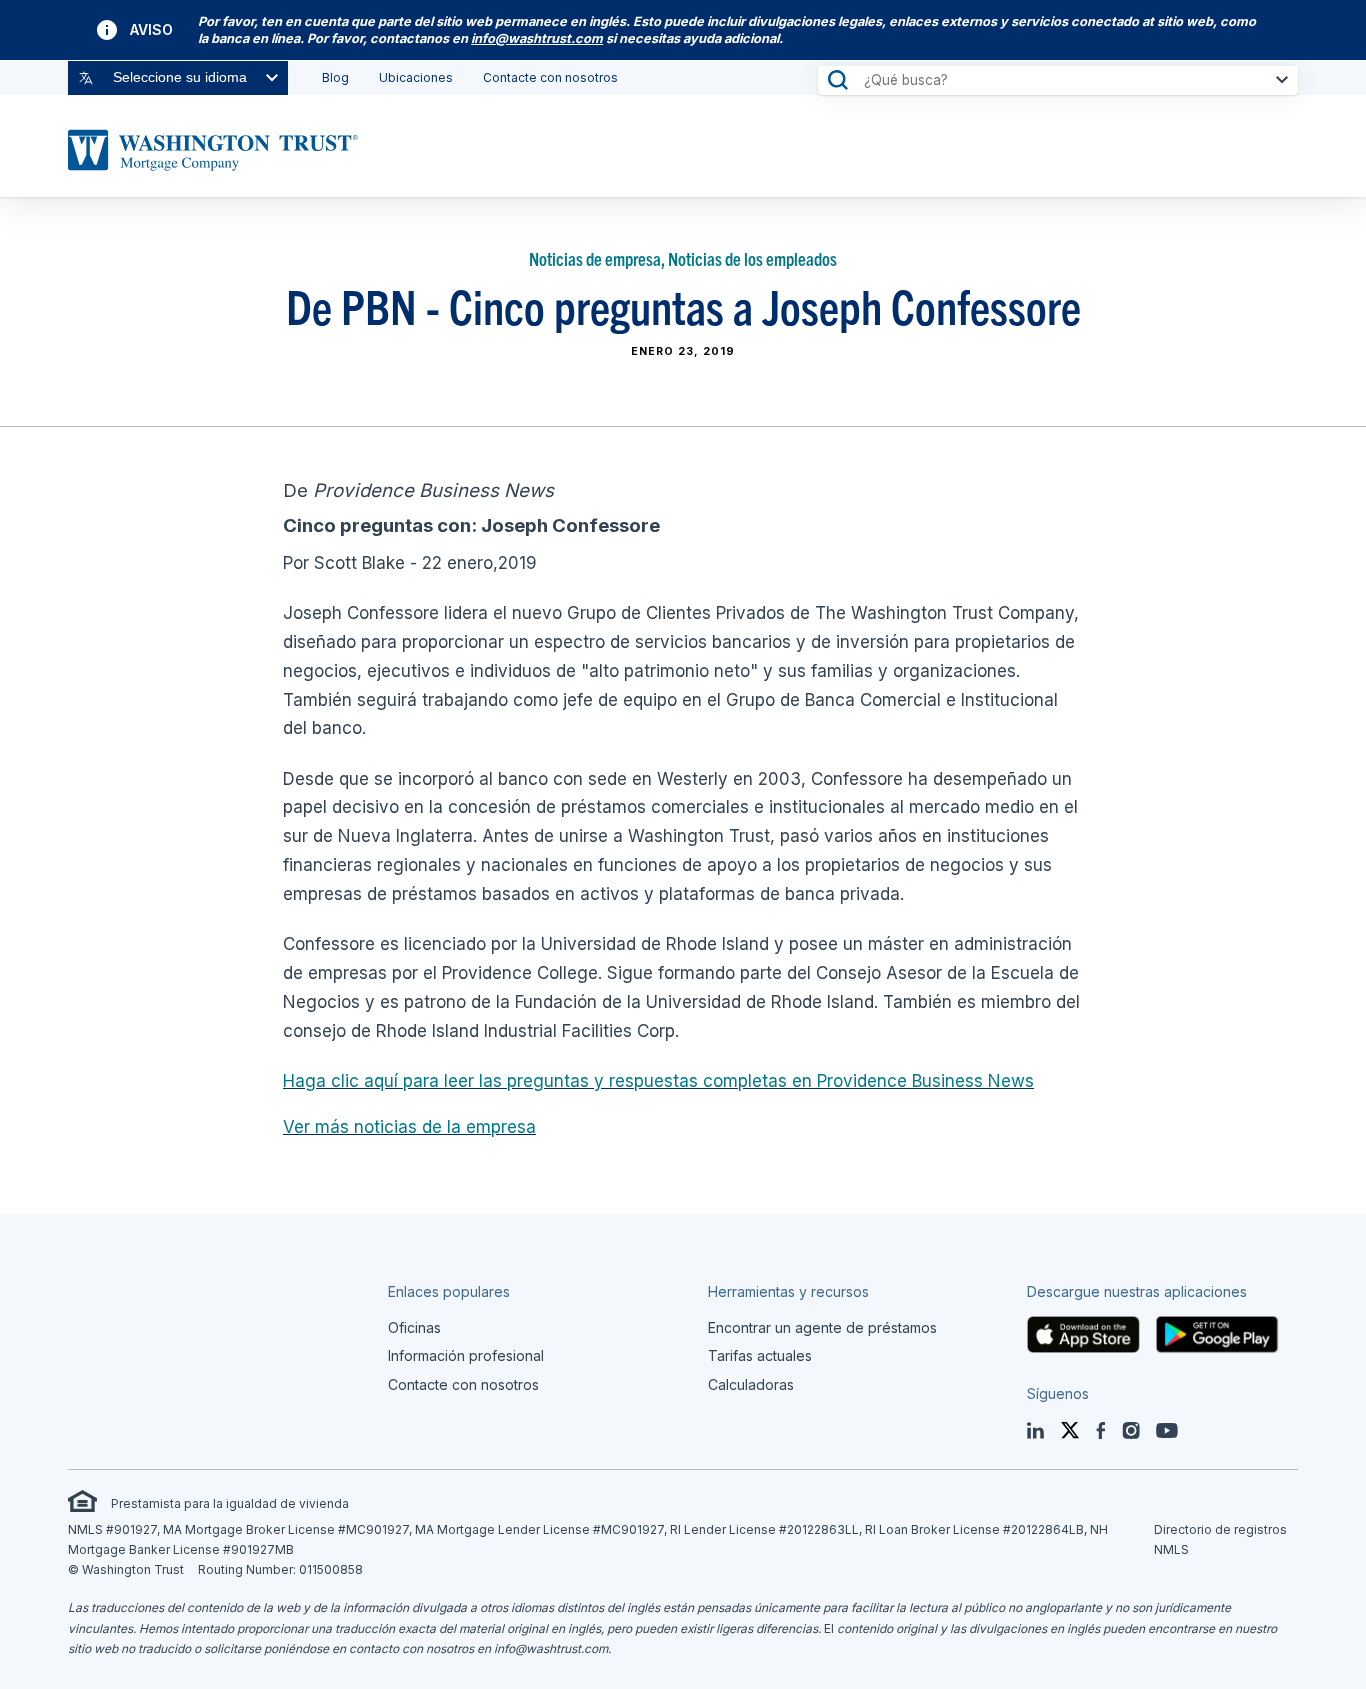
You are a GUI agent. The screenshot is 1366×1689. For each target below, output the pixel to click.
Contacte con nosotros (550, 77)
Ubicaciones (416, 77)
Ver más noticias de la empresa (409, 1127)
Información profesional (466, 1355)
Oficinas (414, 1327)
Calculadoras (751, 1384)
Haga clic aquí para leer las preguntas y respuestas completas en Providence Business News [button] (658, 1081)
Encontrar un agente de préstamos (822, 1327)
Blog (335, 77)
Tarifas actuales (760, 1355)
